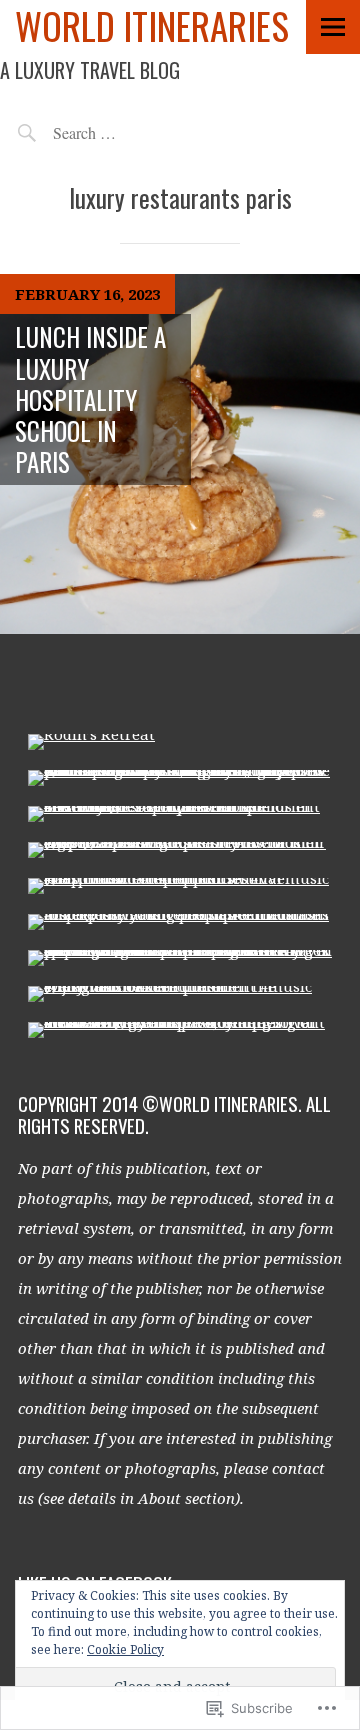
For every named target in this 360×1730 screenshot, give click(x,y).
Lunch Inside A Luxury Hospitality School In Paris (90, 399)
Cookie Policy (125, 1649)
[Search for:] (130, 132)
